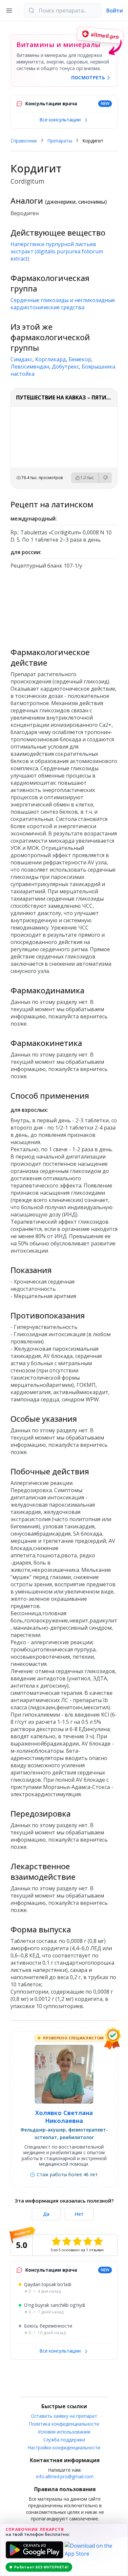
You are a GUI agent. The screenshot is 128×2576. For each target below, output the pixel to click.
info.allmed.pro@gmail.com (65, 2476)
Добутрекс (65, 367)
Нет (79, 2214)
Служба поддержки (64, 2440)
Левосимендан (30, 367)
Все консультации (61, 120)
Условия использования (64, 2432)
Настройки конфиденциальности (64, 2448)
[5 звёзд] (98, 2241)
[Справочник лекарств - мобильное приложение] (64, 605)
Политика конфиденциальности (64, 2424)
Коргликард (51, 359)
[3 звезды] (77, 2241)
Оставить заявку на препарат (64, 2416)
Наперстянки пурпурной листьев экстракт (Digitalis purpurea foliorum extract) (57, 251)
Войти (115, 11)
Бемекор (80, 359)
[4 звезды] (88, 2241)
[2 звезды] (67, 2241)
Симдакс (21, 359)
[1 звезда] (56, 2241)
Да (46, 2214)
